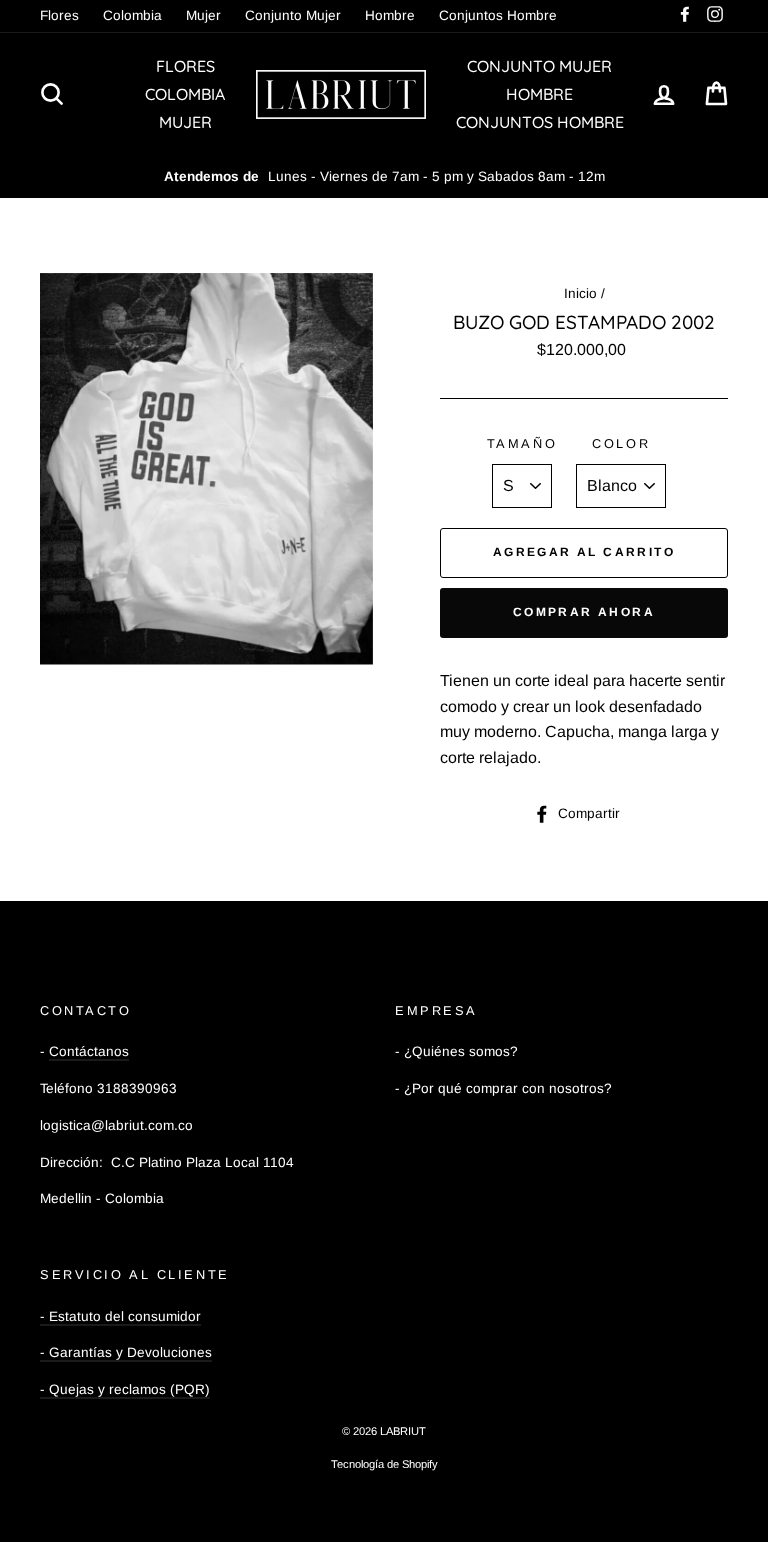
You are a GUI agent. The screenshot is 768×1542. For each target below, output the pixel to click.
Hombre (390, 15)
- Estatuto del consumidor (120, 1316)
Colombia (132, 15)
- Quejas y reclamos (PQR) (125, 1389)
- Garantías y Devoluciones (126, 1352)
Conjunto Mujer (293, 15)
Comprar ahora (584, 612)
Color (621, 443)
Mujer (203, 15)
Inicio (580, 293)
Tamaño (522, 443)
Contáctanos (89, 1051)
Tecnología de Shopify (384, 1464)
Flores (59, 15)
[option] (384, 177)
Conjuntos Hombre (498, 15)
